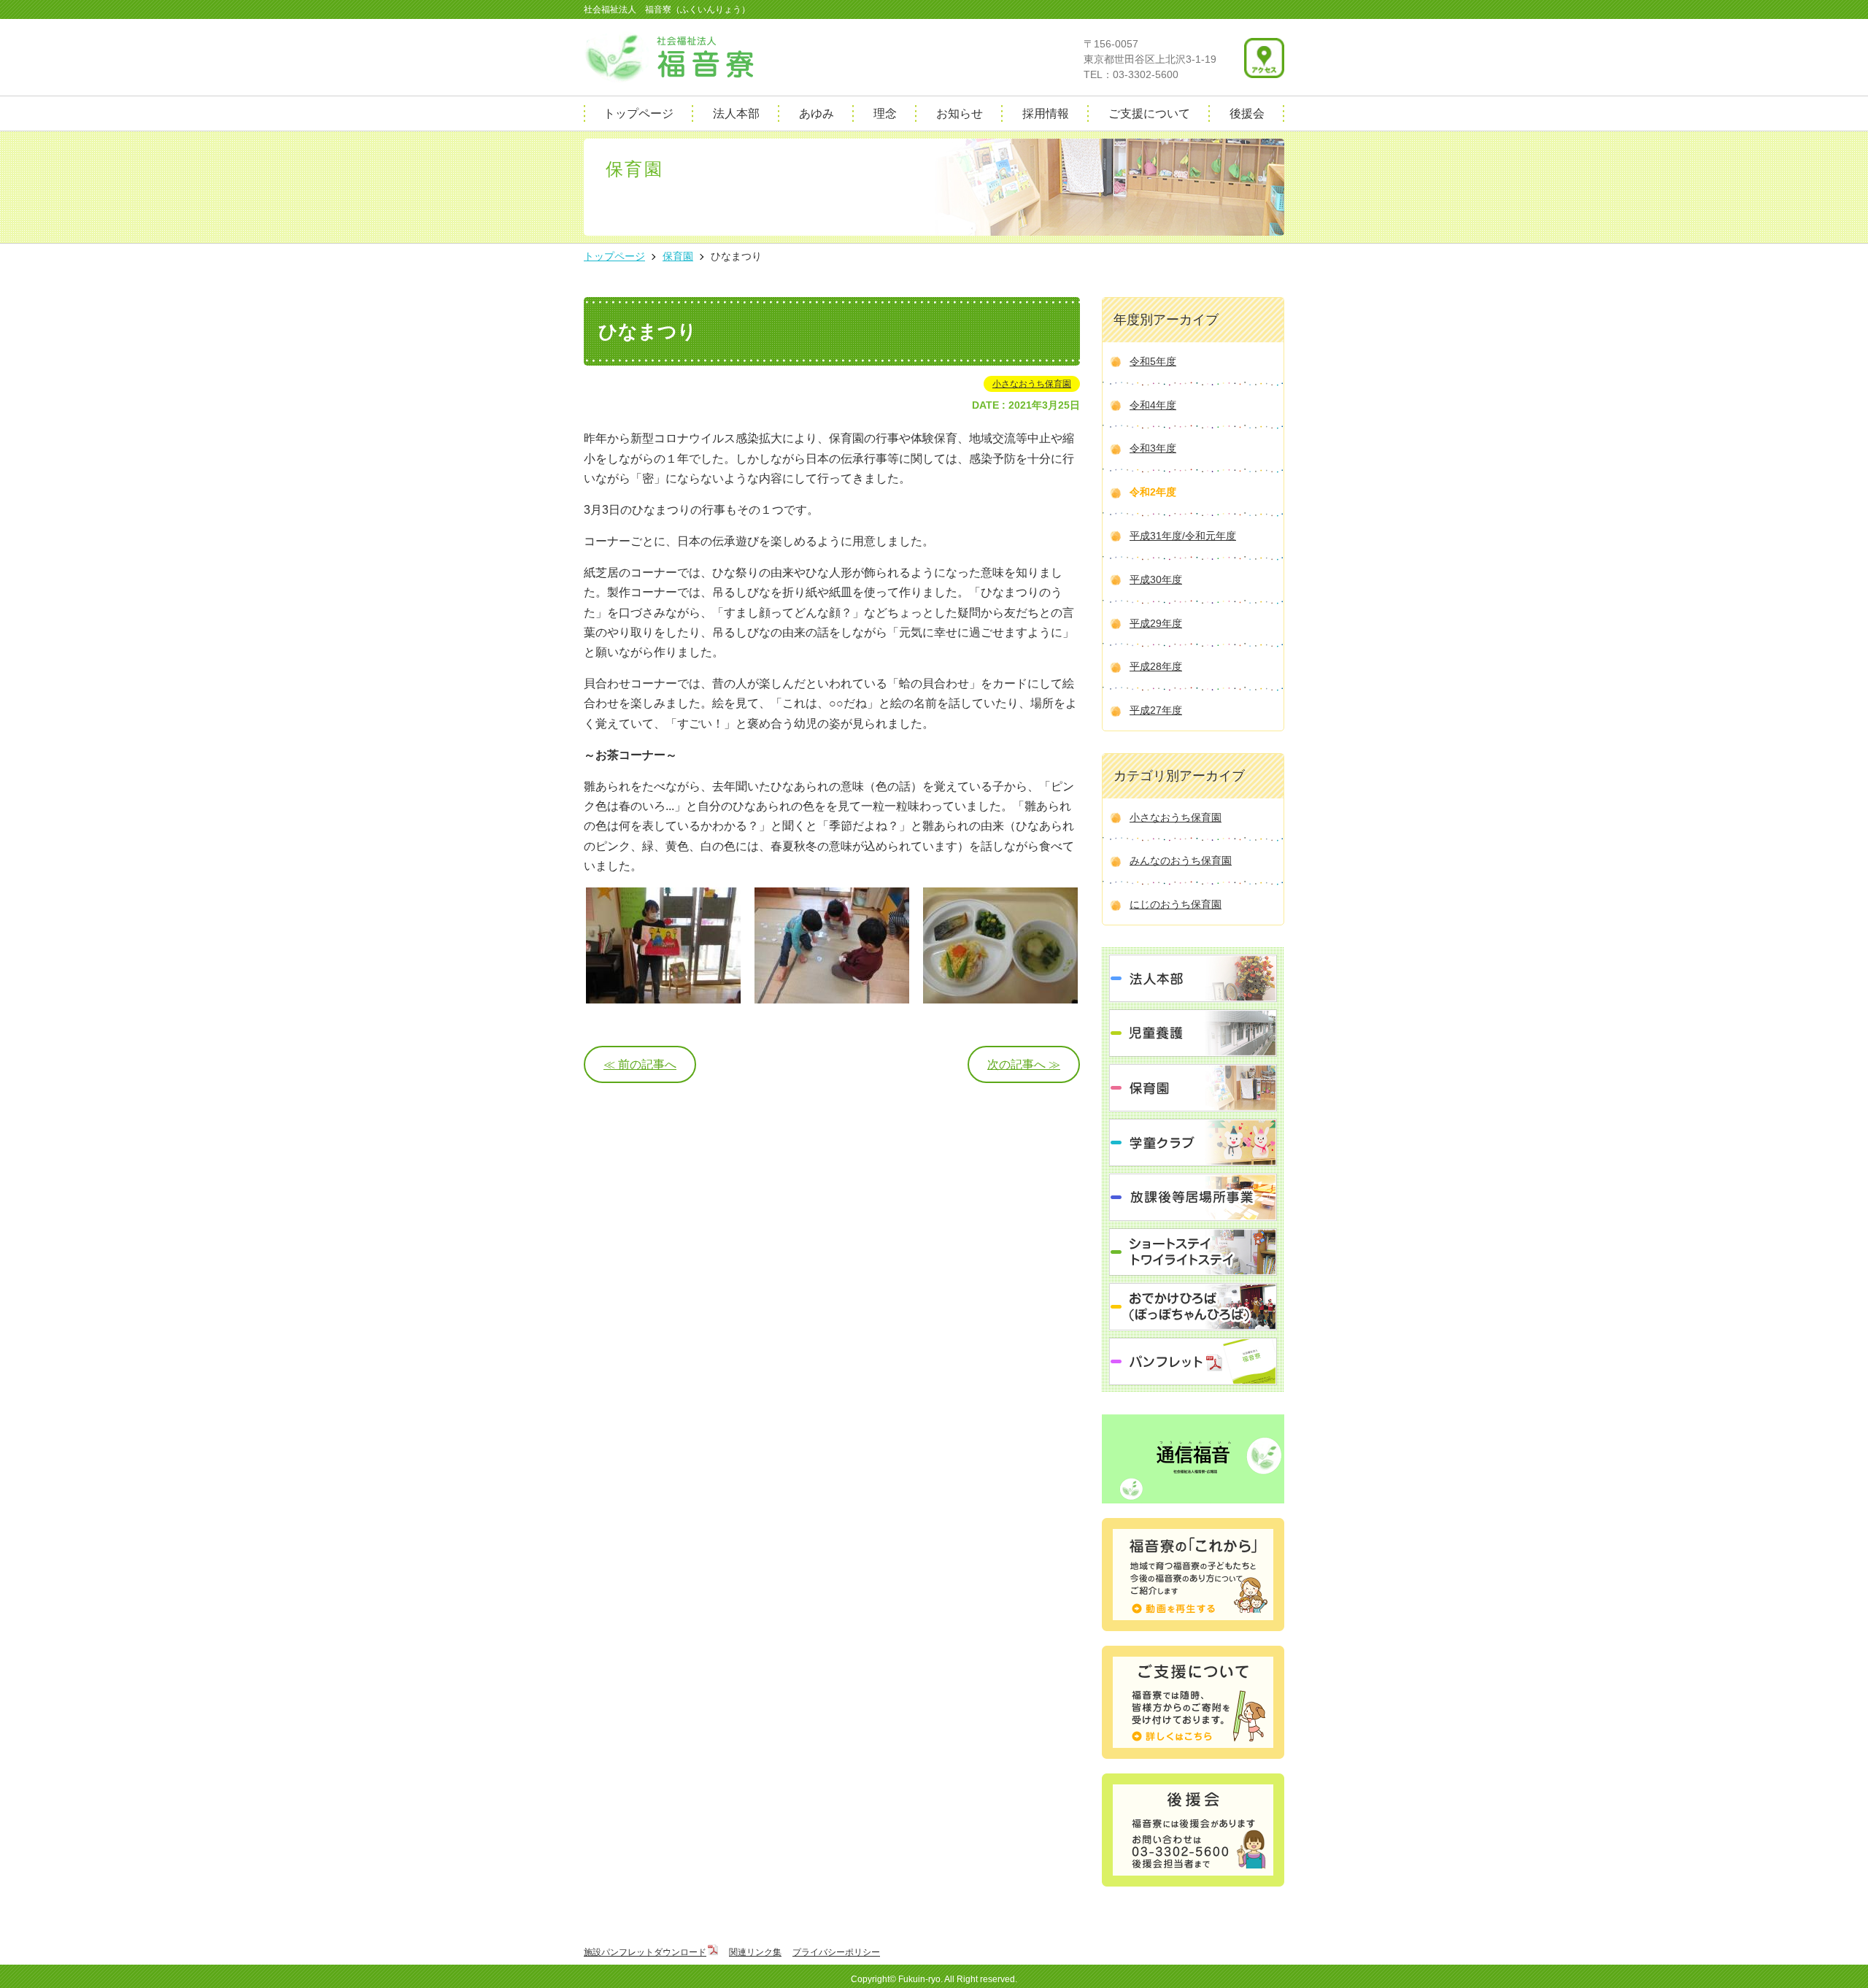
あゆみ (817, 113)
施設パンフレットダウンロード (645, 1952)
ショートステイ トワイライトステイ (1193, 1252)
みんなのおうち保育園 (1181, 860)
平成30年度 (1156, 579)
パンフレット (1193, 1361)
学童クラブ (1193, 1143)
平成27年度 (1156, 710)
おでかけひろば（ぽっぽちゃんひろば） (1193, 1307)
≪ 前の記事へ (640, 1064)
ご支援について (1149, 113)
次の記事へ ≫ (1024, 1064)
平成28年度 (1156, 666)
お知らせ (960, 113)
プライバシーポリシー (836, 1952)
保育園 (1193, 1088)
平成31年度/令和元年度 (1183, 536)
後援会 (1247, 113)
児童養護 (1193, 1033)
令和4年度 (1153, 405)
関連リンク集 (755, 1952)
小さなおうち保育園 (1032, 384)
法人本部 (736, 113)
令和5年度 (1153, 361)
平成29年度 (1156, 623)
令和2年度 (1153, 492)
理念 (885, 113)
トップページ (638, 113)
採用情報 (1046, 113)
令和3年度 (1153, 448)
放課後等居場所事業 (1193, 1197)
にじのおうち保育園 (1176, 904)
